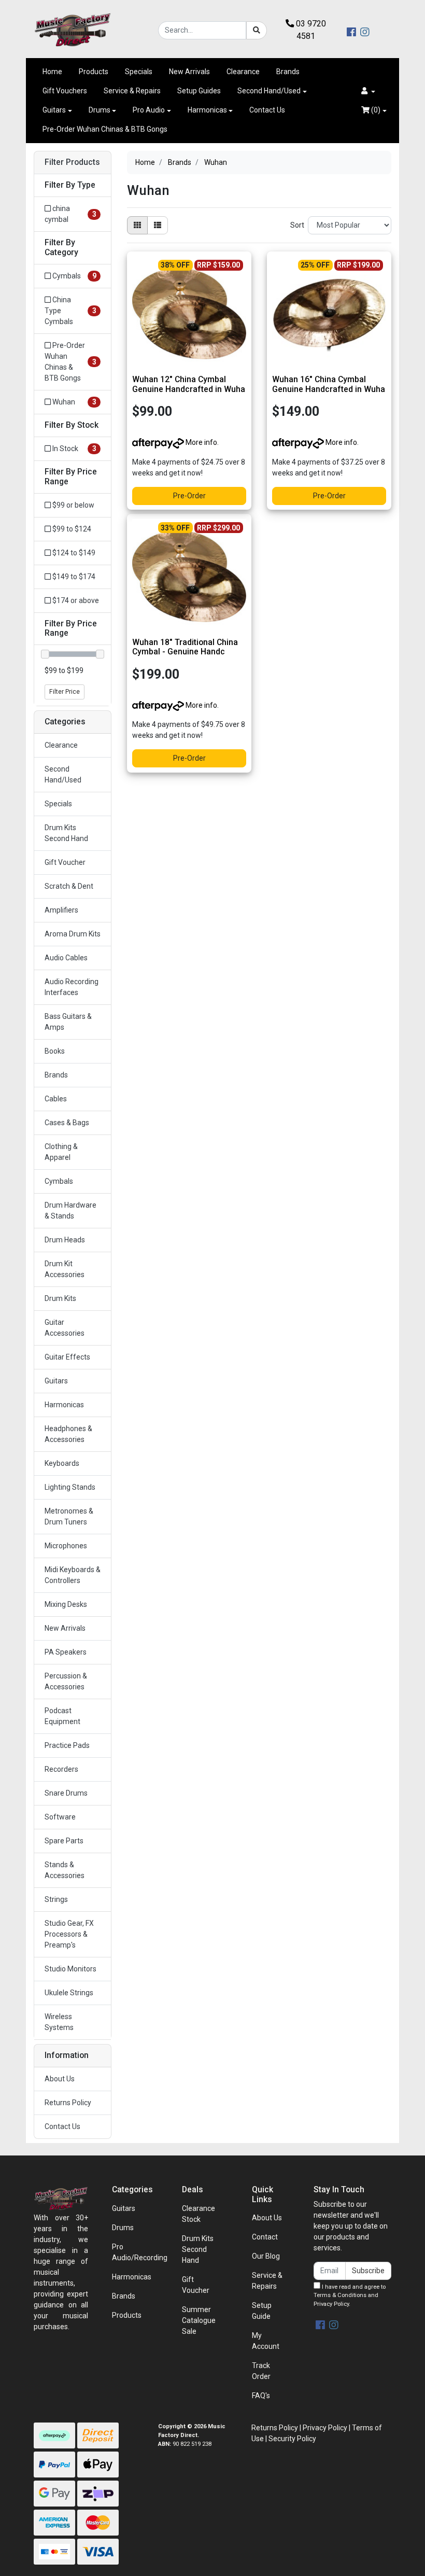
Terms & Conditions (340, 2295)
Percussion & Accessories (66, 1681)
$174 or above (75, 600)
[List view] (158, 225)
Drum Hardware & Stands (70, 1210)
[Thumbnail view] (137, 225)
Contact (265, 2237)
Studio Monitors (70, 1969)
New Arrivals (189, 72)
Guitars (54, 110)
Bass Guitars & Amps (68, 1022)
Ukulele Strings (69, 1993)
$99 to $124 (71, 529)
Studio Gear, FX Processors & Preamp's (69, 1934)
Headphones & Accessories (68, 1434)
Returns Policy (68, 2103)
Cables (56, 1099)
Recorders (61, 1769)
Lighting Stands (70, 1487)
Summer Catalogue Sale (199, 2320)
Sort (297, 225)
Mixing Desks (66, 1604)
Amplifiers (61, 910)
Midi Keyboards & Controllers (73, 1575)
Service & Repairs (132, 91)
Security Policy (292, 2439)
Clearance (243, 72)
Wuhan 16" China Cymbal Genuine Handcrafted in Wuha (329, 384)
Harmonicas (207, 110)
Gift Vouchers (65, 91)
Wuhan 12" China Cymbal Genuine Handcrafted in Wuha (189, 384)
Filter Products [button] (72, 162)
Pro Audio (149, 110)
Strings (56, 1899)
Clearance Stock (199, 2214)
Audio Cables (66, 958)
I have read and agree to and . (350, 2296)
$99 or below (73, 505)
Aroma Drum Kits (73, 934)
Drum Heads (65, 1240)
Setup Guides (199, 91)
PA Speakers (66, 1652)
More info (201, 442)
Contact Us (267, 110)
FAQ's (261, 2396)
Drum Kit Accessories (65, 1269)
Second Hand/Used (269, 91)
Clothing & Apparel (61, 1152)
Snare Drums (66, 1793)
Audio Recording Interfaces (72, 987)
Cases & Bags (67, 1123)
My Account (266, 2341)
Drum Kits (60, 1298)
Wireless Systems (59, 2022)
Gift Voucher (65, 862)
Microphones (66, 1546)
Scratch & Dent (69, 886)
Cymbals (59, 1181)
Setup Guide (262, 2311)
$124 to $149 (73, 553)
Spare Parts (64, 1841)
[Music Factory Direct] (73, 30)
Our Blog (266, 2256)
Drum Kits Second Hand (66, 833)
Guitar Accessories (65, 1328)
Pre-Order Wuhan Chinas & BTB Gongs (105, 129)
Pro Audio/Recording (140, 2252)
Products (94, 72)
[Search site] (257, 30)
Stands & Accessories (65, 1870)
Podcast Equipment (62, 1716)
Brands (288, 72)
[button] (368, 91)
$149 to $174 (73, 577)
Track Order (261, 2371)
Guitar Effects (67, 1357)
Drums (100, 110)
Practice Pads (67, 1745)
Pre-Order (189, 496)
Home (52, 72)
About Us (60, 2079)
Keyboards (62, 1463)
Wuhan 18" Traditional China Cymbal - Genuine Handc (185, 647)
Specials (139, 72)
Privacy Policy (331, 2304)
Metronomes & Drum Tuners (69, 1516)
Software (60, 1817)
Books (55, 1051)
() (375, 110)
